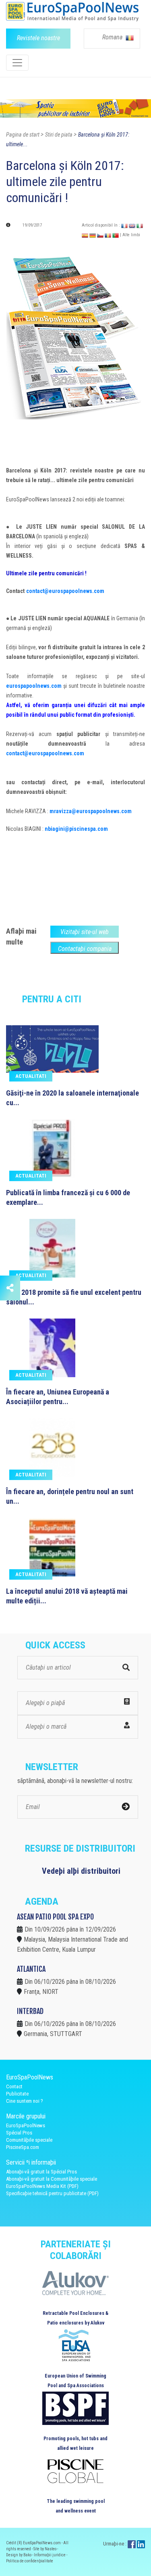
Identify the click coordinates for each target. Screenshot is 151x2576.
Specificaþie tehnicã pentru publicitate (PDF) (52, 2193)
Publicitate (17, 2094)
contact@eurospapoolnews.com (65, 591)
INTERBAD (30, 2011)
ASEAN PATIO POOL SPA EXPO (55, 1917)
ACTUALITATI (31, 1076)
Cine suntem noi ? (25, 2101)
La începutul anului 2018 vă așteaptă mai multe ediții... (67, 1596)
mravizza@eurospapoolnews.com (91, 811)
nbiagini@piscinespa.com (76, 829)
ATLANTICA (31, 1969)
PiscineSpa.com (23, 2147)
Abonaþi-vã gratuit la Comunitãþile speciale (52, 2179)
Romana (113, 37)
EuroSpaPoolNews (26, 2125)
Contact (14, 2086)
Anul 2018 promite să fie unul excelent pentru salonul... (74, 1297)
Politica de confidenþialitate (30, 2561)
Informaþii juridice (50, 2555)
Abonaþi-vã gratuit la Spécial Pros (41, 2172)
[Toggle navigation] (17, 63)
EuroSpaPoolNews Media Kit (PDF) (42, 2186)
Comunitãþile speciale (29, 2140)
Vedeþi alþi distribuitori (81, 1871)
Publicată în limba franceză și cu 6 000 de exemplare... (68, 1197)
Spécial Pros (19, 2133)
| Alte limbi (130, 235)
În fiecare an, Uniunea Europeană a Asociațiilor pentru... (58, 1397)
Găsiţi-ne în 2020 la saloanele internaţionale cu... (72, 1098)
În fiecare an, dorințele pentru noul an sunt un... (70, 1496)
